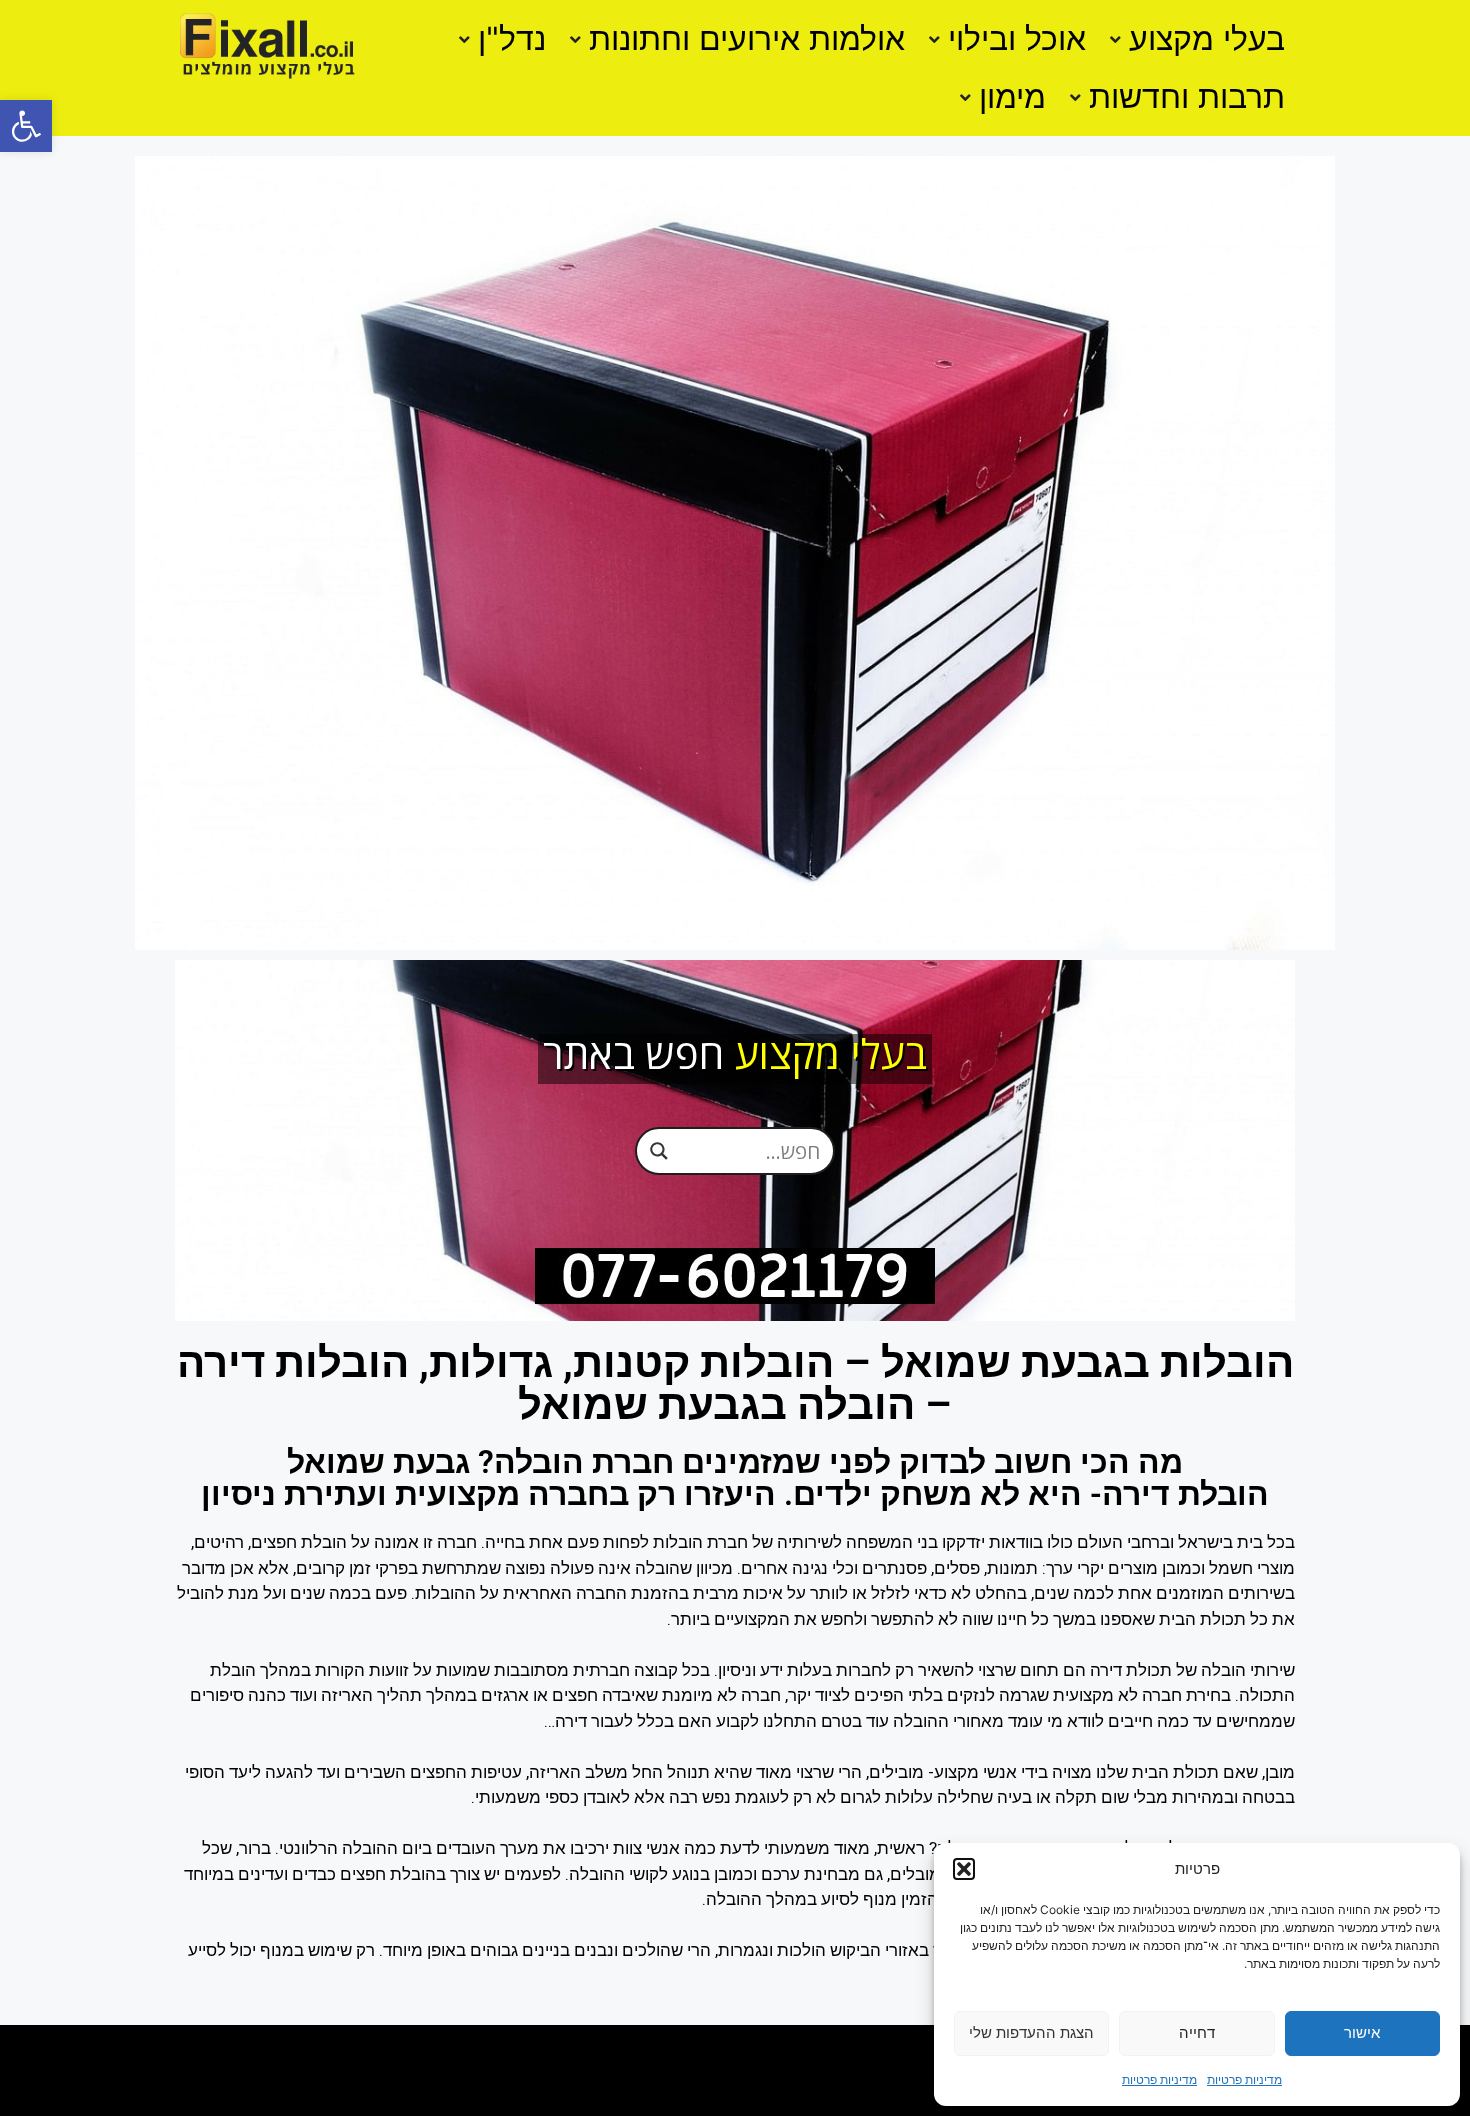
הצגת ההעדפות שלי (1031, 2032)
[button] (26, 126)
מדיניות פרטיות (1244, 2079)
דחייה (1197, 2032)
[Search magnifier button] (659, 1151)
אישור (1362, 2032)
